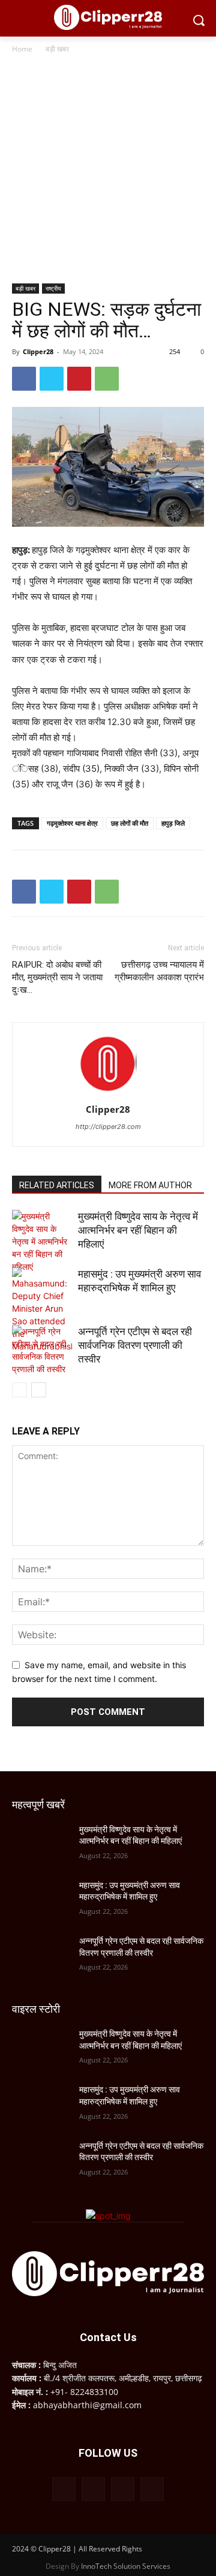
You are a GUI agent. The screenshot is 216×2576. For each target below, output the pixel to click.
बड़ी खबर (57, 49)
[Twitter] (52, 379)
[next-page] (39, 1390)
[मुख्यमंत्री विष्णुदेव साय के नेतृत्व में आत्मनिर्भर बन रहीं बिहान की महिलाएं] (42, 1241)
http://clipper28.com (108, 1127)
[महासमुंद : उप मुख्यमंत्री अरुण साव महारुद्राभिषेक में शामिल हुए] (42, 1310)
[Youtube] (152, 2489)
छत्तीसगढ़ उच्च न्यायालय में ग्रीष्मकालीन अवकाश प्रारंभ (159, 971)
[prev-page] (19, 1390)
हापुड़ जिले (173, 823)
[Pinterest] (79, 379)
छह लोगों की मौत (130, 823)
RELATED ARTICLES (57, 1185)
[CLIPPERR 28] (108, 17)
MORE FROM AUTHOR (150, 1185)
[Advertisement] (108, 170)
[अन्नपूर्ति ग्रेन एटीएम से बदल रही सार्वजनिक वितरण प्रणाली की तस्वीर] (42, 1350)
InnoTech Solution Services (126, 2566)
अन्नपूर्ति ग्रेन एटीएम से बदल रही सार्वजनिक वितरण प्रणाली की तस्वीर (135, 1345)
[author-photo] (108, 1093)
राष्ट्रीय (53, 288)
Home (22, 49)
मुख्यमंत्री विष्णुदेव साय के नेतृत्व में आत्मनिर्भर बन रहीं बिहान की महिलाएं (138, 1230)
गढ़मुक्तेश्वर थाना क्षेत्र (72, 823)
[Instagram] (93, 2489)
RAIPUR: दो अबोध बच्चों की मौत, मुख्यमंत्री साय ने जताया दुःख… (57, 977)
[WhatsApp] (107, 379)
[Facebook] (24, 379)
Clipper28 (38, 351)
